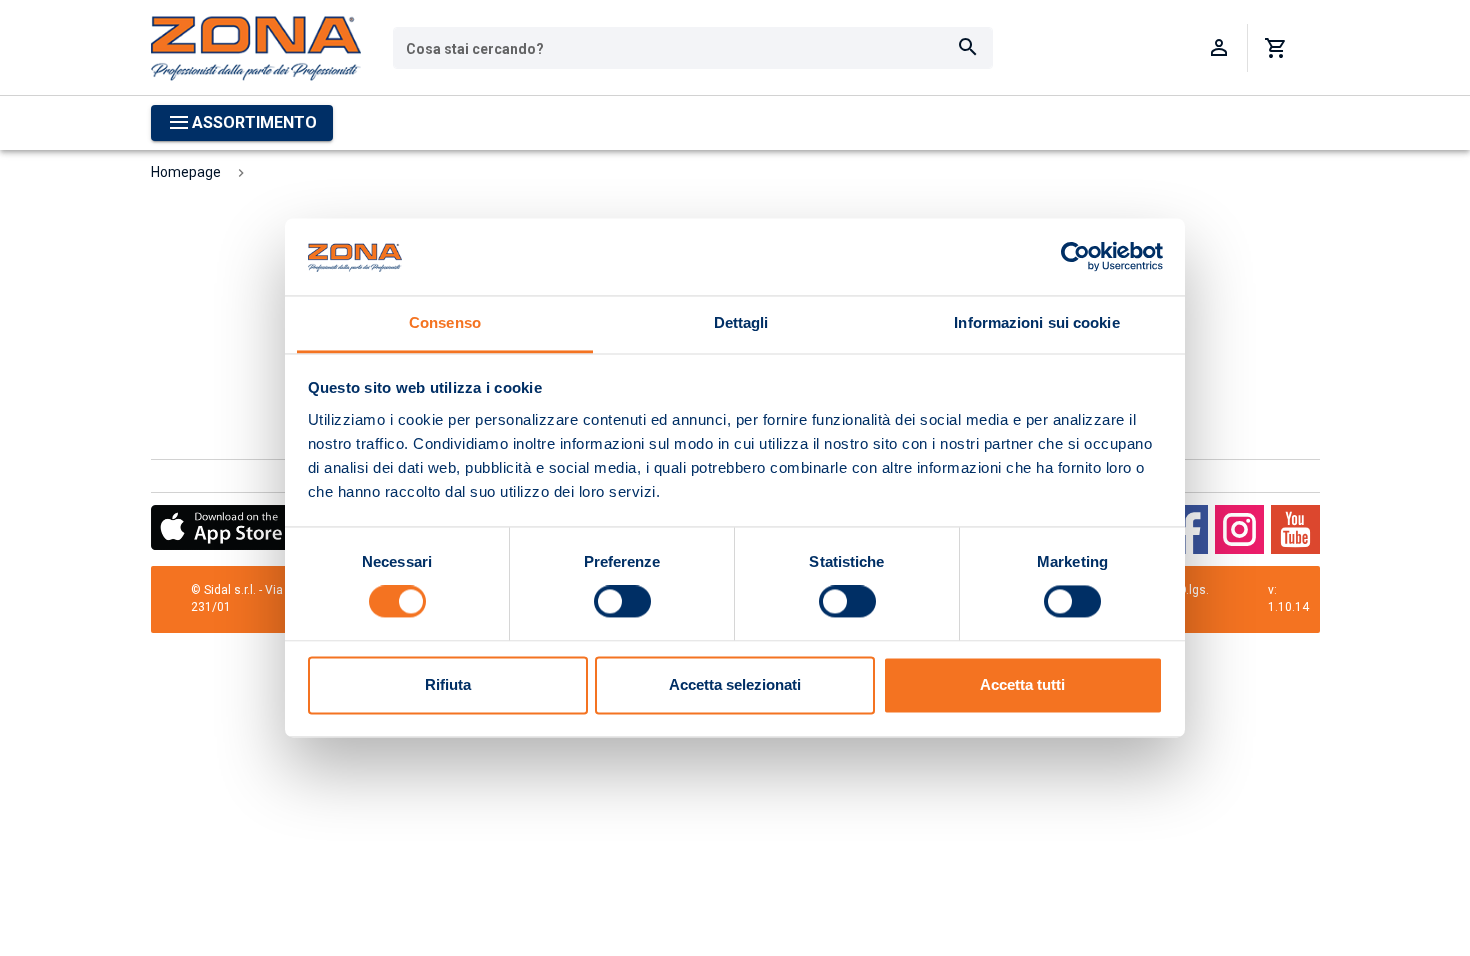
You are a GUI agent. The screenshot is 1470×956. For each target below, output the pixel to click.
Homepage (186, 172)
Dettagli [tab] (741, 322)
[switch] (622, 602)
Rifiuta (448, 684)
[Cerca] (968, 48)
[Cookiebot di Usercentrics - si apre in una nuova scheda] (1075, 257)
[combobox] (693, 48)
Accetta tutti (1022, 684)
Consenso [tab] (445, 322)
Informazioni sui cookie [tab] (1036, 322)
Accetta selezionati (735, 684)
